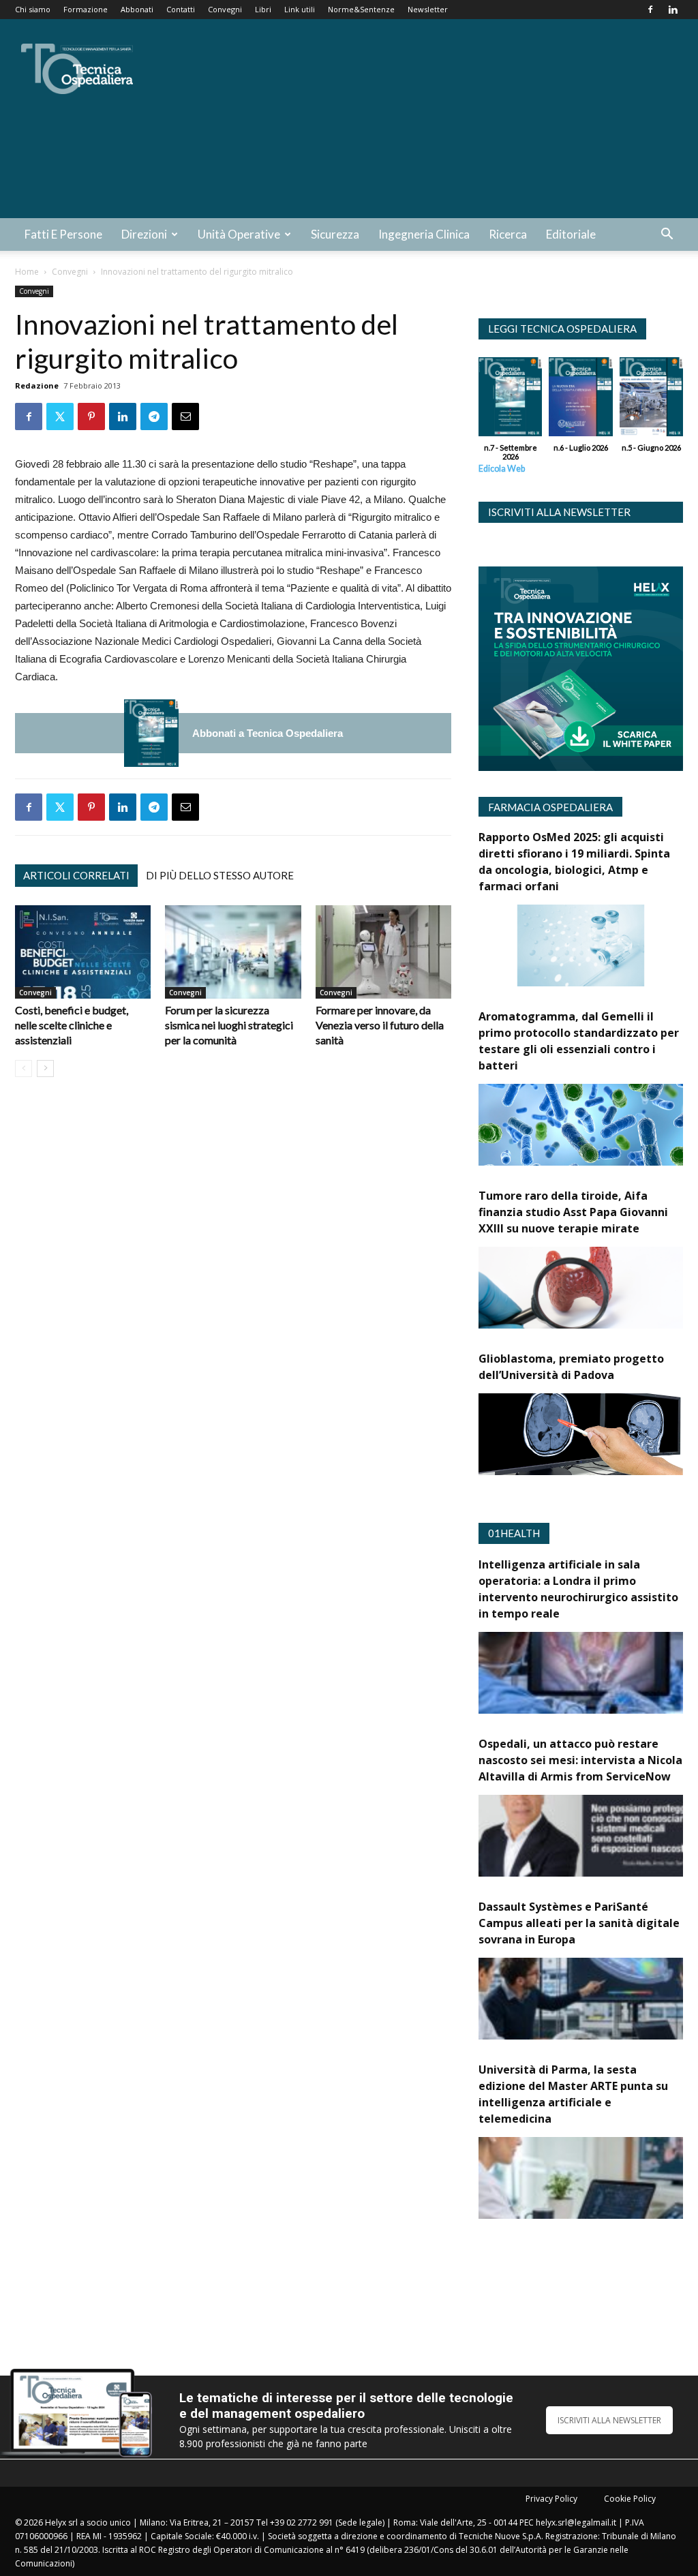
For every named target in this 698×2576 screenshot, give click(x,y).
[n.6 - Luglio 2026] (580, 400)
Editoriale (571, 234)
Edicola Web (502, 469)
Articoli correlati (76, 875)
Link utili (300, 9)
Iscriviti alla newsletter (559, 512)
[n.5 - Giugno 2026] (651, 400)
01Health (514, 1533)
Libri (263, 9)
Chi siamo (33, 9)
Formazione (86, 9)
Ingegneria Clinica (424, 234)
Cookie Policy (630, 2499)
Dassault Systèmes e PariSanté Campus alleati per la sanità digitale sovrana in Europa (579, 1923)
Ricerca (508, 234)
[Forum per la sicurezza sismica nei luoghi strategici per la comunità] (233, 952)
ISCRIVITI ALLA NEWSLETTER (609, 2420)
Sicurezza (335, 234)
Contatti (181, 9)
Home (27, 272)
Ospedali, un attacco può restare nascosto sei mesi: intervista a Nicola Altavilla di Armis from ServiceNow (580, 1760)
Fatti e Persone (63, 234)
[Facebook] (650, 10)
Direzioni (144, 234)
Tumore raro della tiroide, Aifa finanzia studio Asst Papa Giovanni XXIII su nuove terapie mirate (573, 1212)
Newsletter (428, 9)
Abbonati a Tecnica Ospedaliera (268, 733)
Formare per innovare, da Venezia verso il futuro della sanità (380, 1025)
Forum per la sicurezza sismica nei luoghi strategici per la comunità (229, 1025)
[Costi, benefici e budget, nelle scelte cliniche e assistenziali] (83, 952)
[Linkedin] (673, 10)
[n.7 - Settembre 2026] (151, 733)
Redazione (37, 385)
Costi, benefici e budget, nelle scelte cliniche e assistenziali (72, 1025)
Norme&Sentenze (361, 9)
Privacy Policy (551, 2499)
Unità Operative (239, 234)
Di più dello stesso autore (220, 875)
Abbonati (137, 9)
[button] (667, 236)
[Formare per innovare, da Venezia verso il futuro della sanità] (383, 952)
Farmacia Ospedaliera (550, 807)
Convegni (225, 9)
